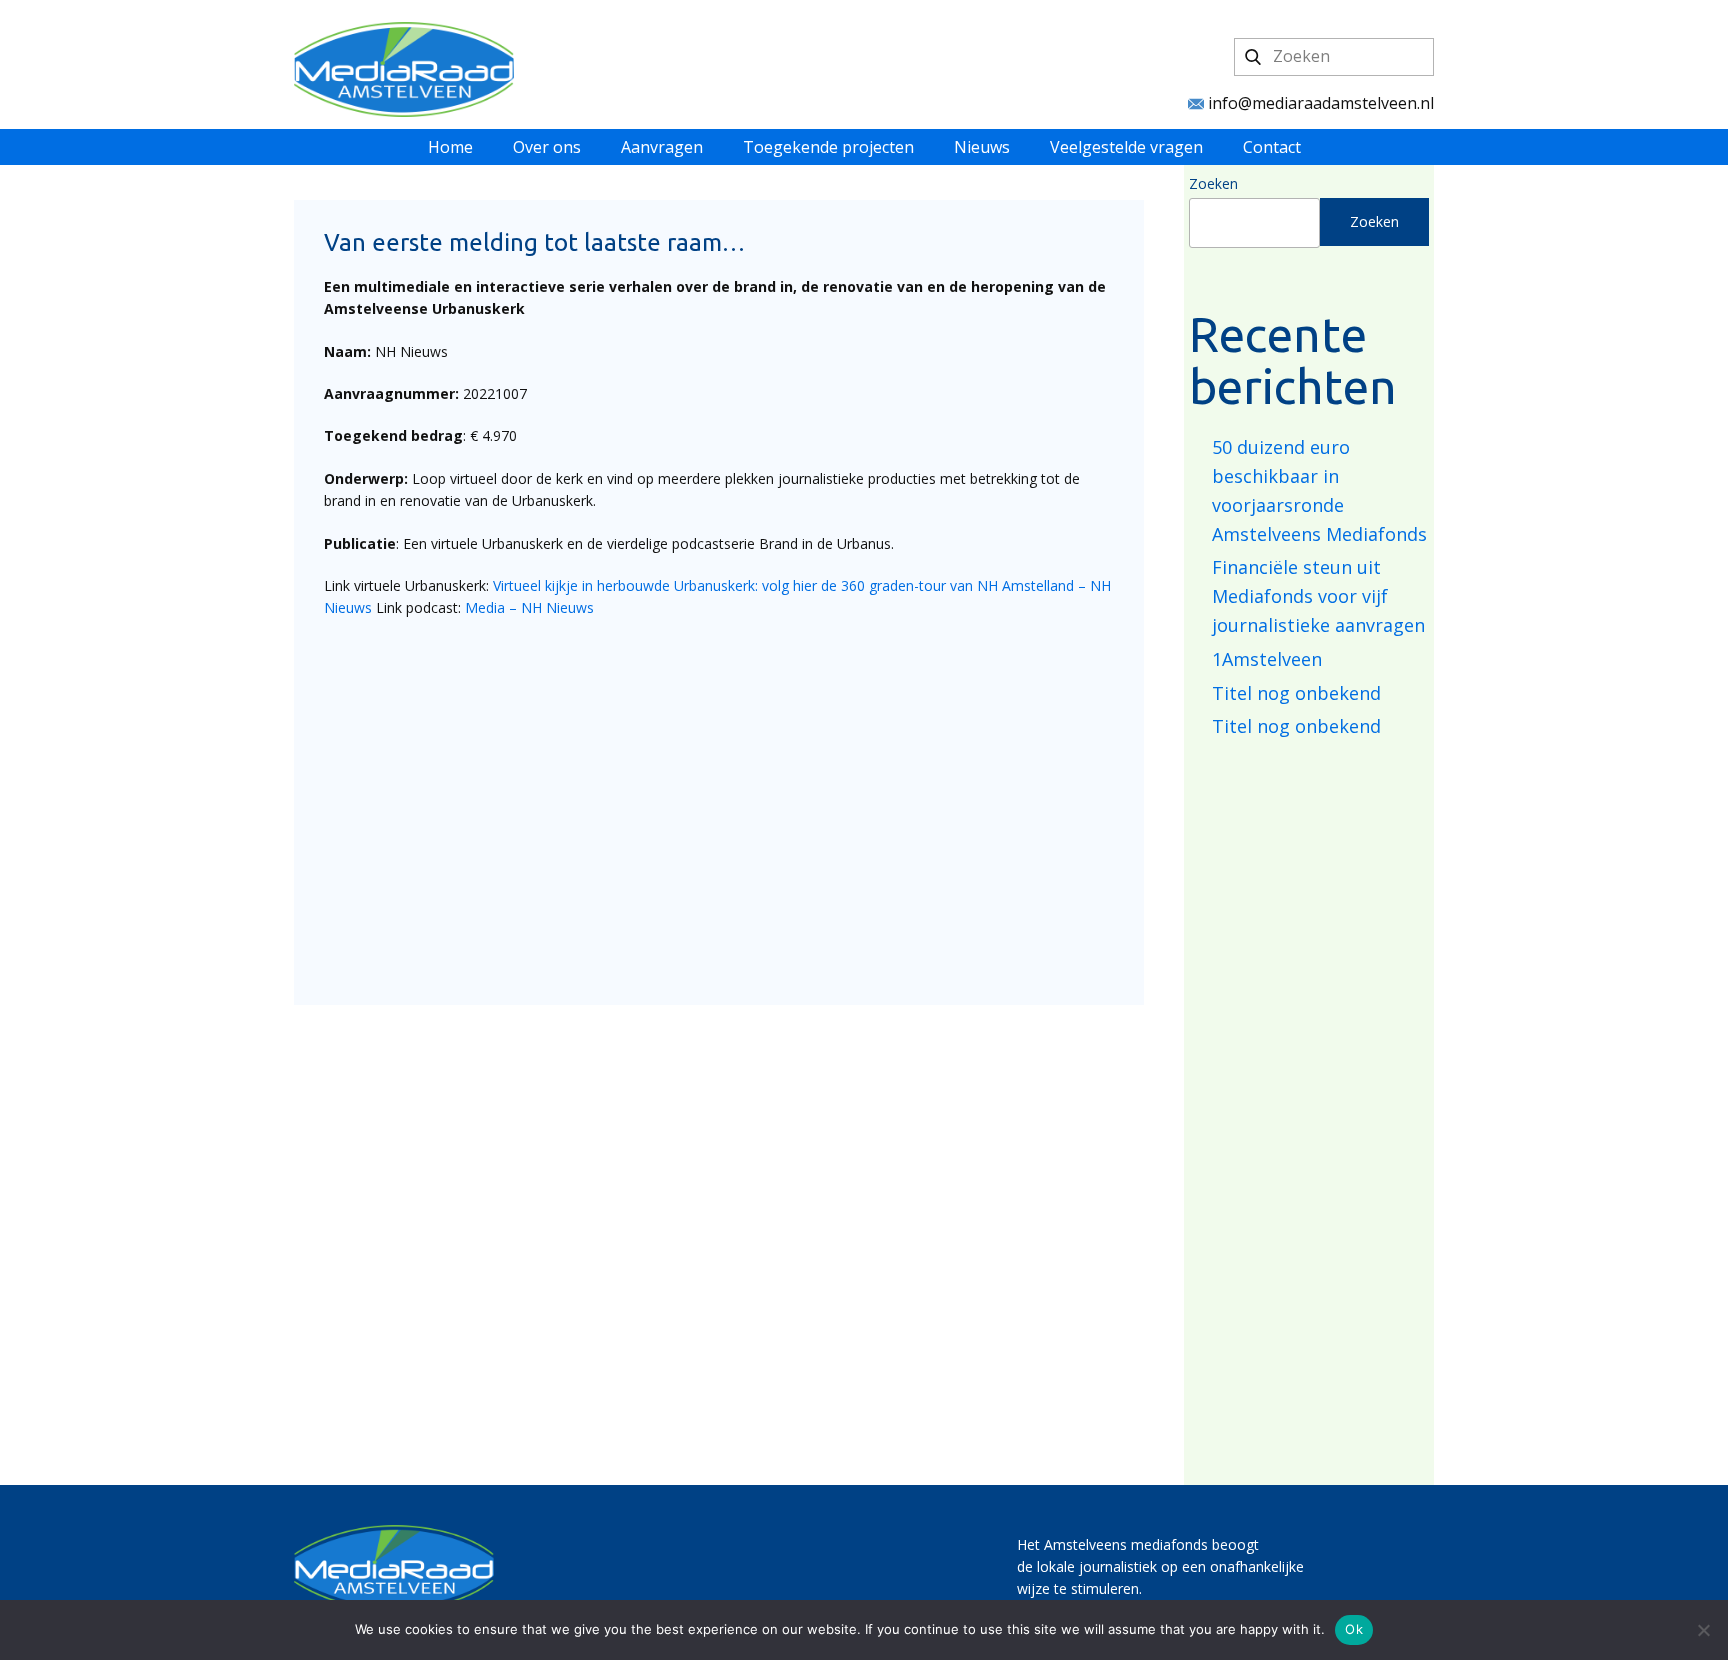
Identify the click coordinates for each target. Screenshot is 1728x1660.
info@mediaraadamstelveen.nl (1319, 103)
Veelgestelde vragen (1126, 147)
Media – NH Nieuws (529, 607)
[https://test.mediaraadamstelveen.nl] (404, 69)
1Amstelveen (1267, 659)
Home (450, 147)
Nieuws (982, 147)
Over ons (547, 147)
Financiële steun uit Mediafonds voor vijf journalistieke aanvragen (1318, 596)
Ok (1354, 1629)
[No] (1703, 1630)
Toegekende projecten (828, 147)
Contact (1272, 147)
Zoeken (1213, 183)
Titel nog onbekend (1296, 693)
